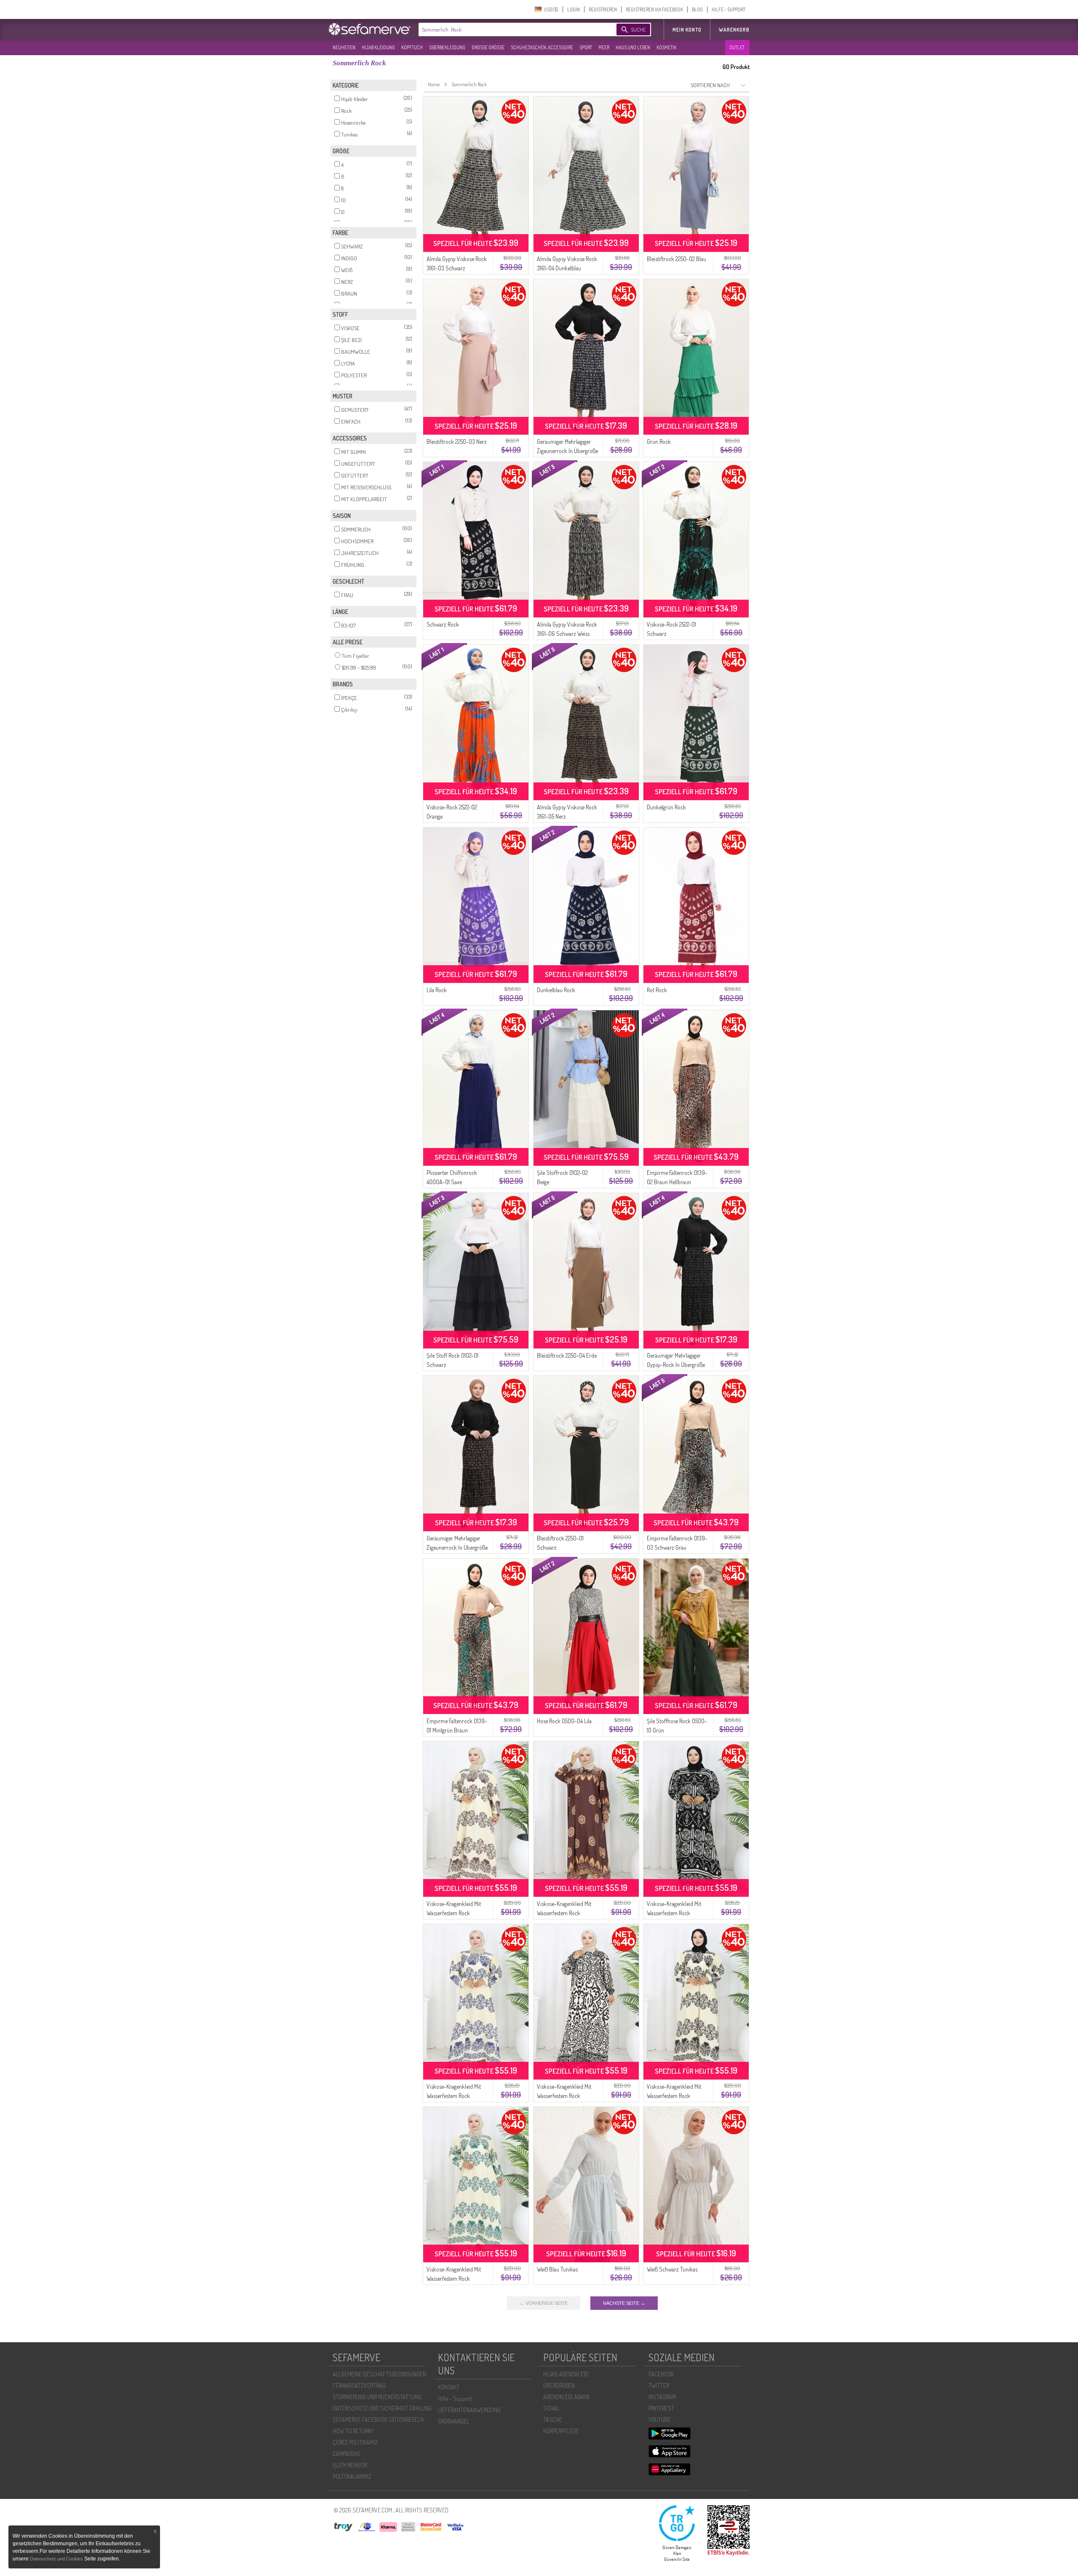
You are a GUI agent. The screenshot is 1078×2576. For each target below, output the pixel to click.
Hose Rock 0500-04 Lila (564, 1721)
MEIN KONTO (687, 30)
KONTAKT (449, 2387)
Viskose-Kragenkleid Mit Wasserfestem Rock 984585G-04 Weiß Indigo (455, 2096)
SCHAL (551, 2408)
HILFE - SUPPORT (728, 9)
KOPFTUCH (412, 47)
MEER (604, 47)
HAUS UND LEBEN (633, 47)
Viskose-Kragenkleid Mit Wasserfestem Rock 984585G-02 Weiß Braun (455, 1913)
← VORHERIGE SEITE (544, 2303)
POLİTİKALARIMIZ (352, 2476)
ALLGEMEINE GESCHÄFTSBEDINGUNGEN (379, 2374)
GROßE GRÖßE (488, 47)
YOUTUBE (660, 2420)
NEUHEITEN (344, 47)
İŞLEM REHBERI (350, 2465)
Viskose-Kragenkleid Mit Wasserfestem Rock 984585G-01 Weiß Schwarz (678, 2096)
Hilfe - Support (455, 2398)
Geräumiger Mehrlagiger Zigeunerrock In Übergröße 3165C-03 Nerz (457, 1547)
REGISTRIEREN (603, 9)
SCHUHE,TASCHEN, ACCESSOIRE (542, 47)
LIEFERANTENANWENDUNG (469, 2410)
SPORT (586, 47)
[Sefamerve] (371, 29)
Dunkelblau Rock (556, 990)
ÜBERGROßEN (559, 2385)
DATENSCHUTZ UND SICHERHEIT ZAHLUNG (382, 2408)
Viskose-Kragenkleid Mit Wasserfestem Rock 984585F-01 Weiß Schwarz (567, 2096)
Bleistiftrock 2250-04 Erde (567, 1355)
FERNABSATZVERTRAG (359, 2385)
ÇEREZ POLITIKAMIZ (355, 2442)
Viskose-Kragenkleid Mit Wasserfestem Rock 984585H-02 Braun (564, 1913)
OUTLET (737, 47)
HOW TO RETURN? (353, 2431)
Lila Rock (437, 990)
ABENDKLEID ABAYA (566, 2397)
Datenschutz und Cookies (57, 2559)
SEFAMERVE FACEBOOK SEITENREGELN (378, 2420)
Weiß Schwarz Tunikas (672, 2269)
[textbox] (510, 29)
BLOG (697, 9)
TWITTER (659, 2385)
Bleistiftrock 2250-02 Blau (676, 259)
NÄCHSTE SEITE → (624, 2303)
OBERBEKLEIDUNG (447, 47)
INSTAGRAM (662, 2397)
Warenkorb (734, 30)
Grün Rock (659, 442)
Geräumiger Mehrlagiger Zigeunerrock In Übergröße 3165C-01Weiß (567, 451)
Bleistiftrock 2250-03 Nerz (457, 442)
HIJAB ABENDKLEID (566, 2374)
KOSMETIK (666, 47)
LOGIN (574, 9)
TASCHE (553, 2420)
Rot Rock (657, 990)
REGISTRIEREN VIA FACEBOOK (654, 9)
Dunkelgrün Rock (666, 807)
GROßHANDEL (454, 2421)
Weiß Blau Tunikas (557, 2269)
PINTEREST (661, 2408)
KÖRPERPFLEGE (561, 2431)
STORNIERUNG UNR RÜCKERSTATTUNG (377, 2397)
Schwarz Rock (443, 624)
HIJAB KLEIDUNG (378, 47)
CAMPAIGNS (347, 2454)
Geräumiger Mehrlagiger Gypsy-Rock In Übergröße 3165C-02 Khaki (676, 1365)
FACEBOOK (661, 2374)
